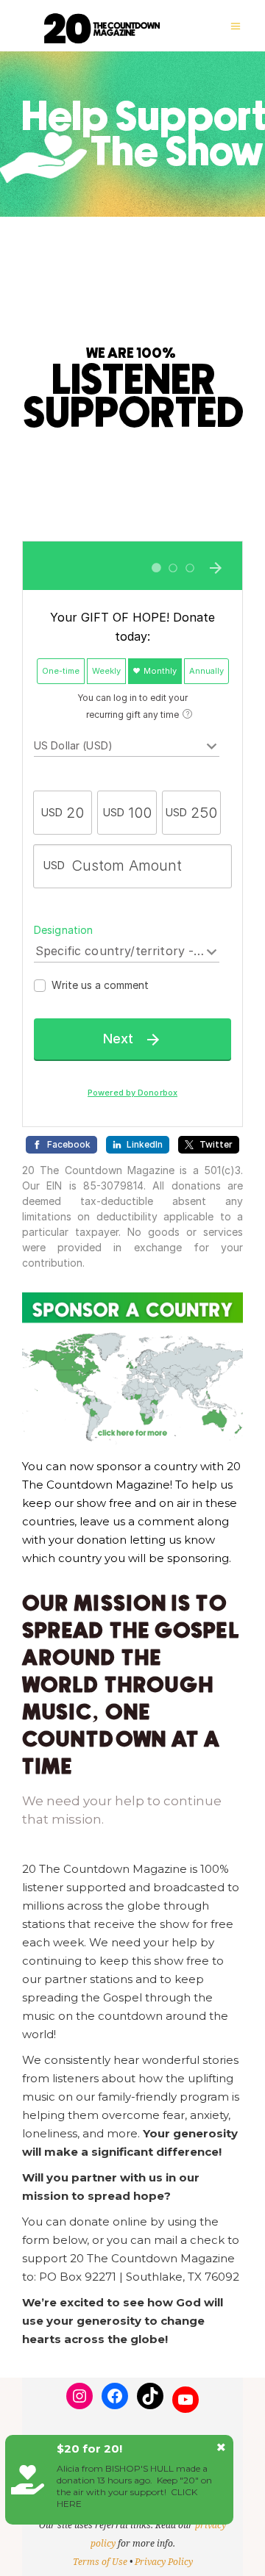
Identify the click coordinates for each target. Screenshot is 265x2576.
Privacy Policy (164, 2562)
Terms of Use (100, 2562)
